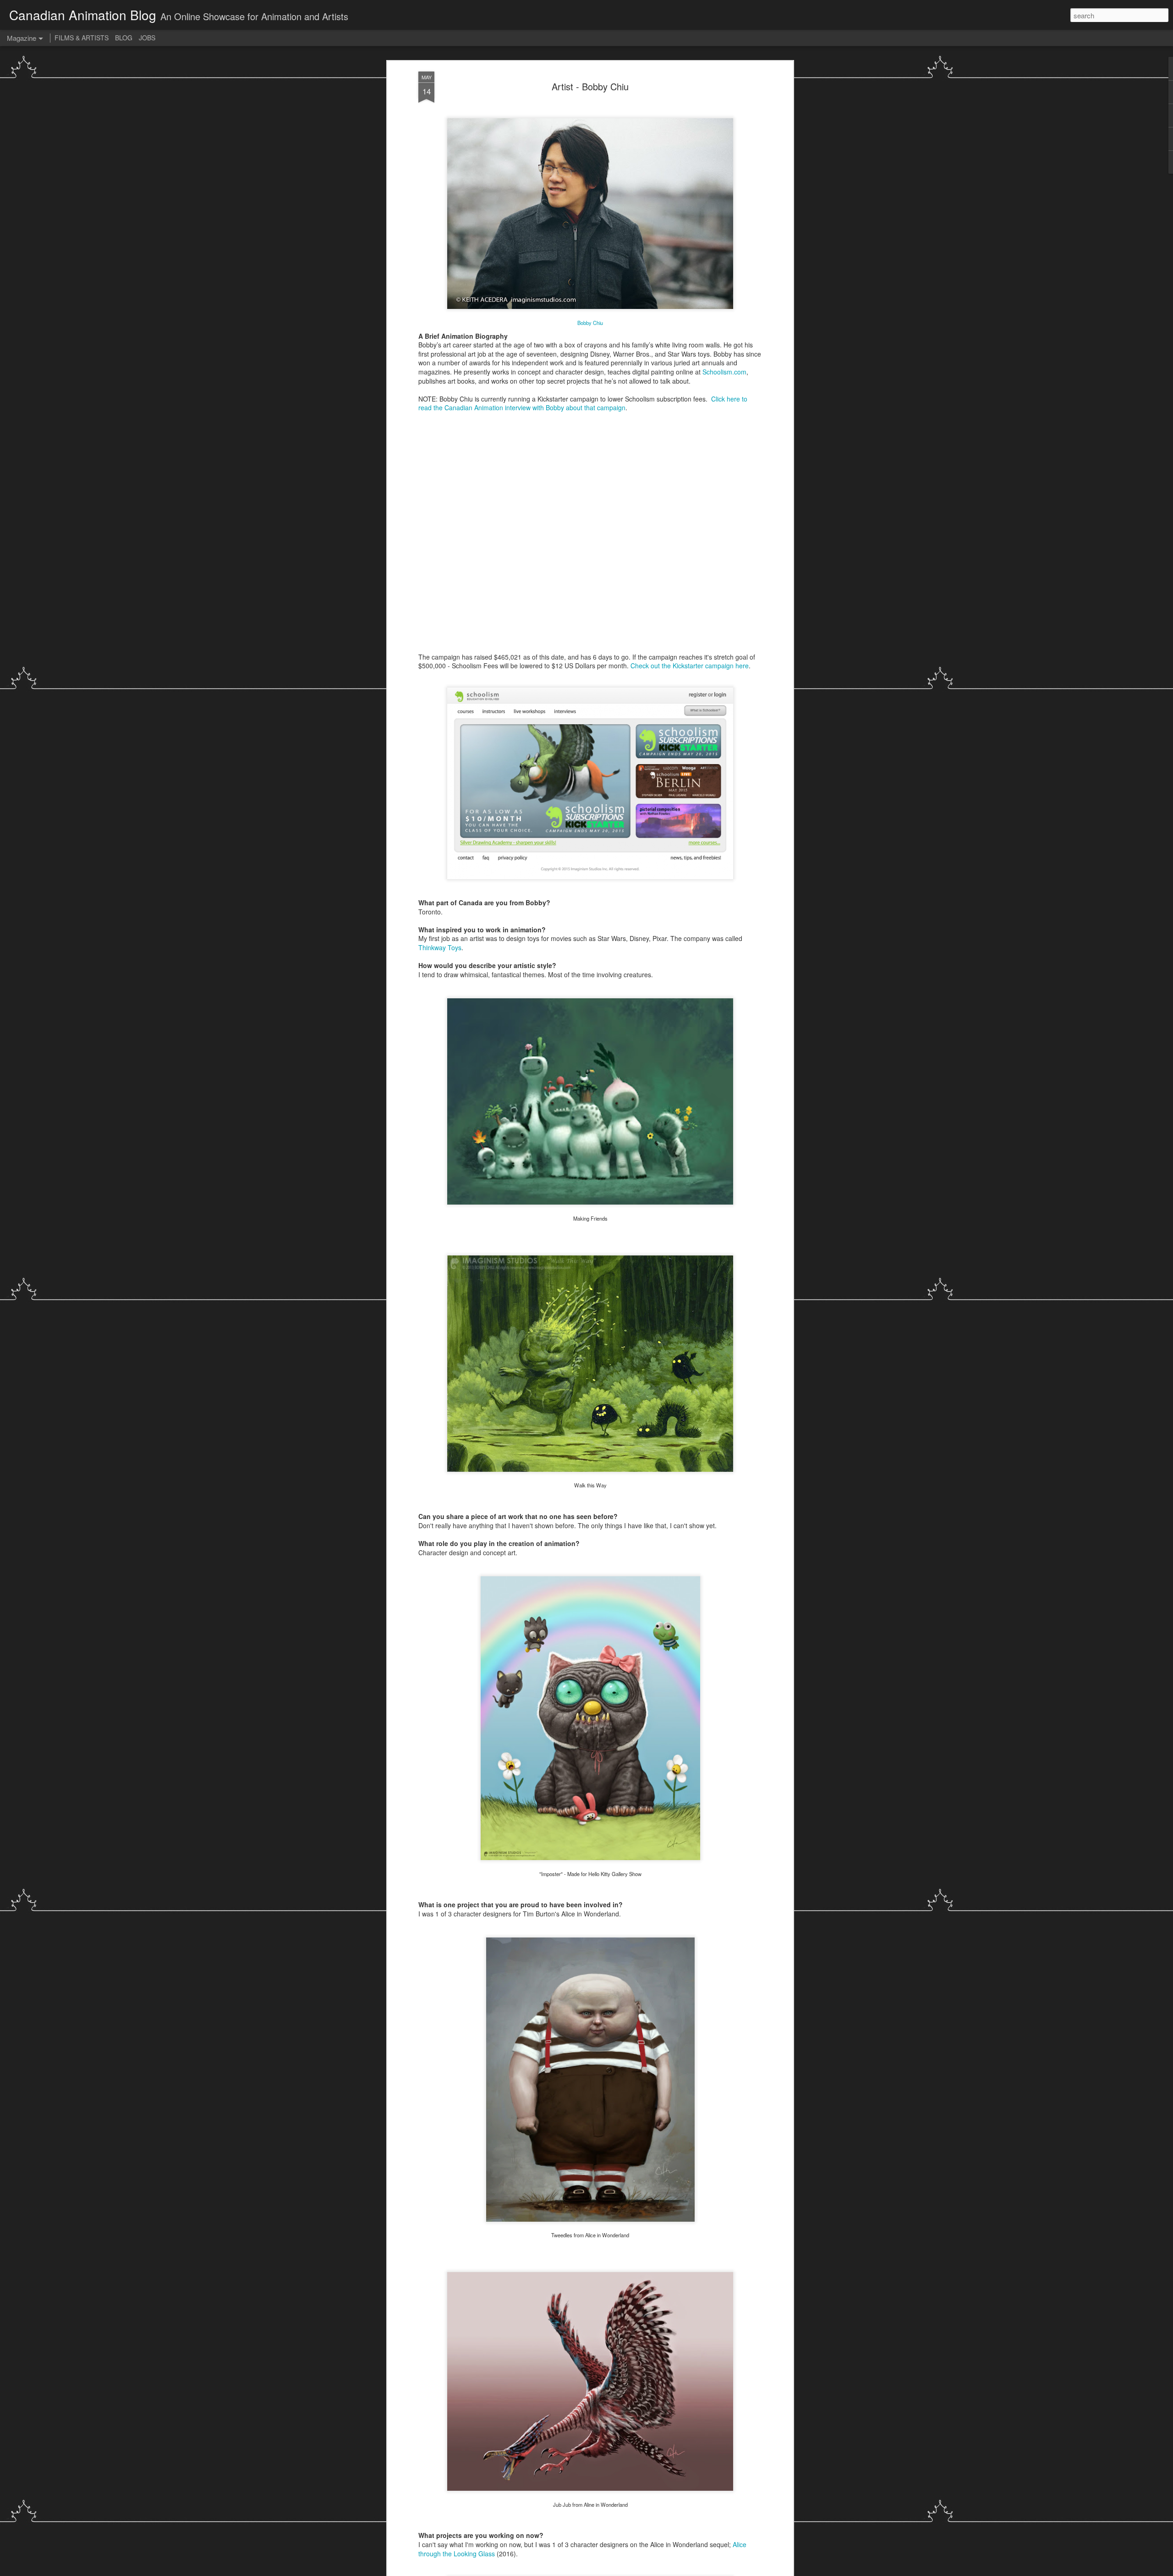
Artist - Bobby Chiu (590, 86)
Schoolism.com (724, 372)
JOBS (147, 38)
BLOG (124, 38)
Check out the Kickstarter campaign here (690, 666)
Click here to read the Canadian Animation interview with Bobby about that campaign (583, 403)
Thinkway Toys (440, 947)
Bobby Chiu (590, 323)
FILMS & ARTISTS (82, 38)
